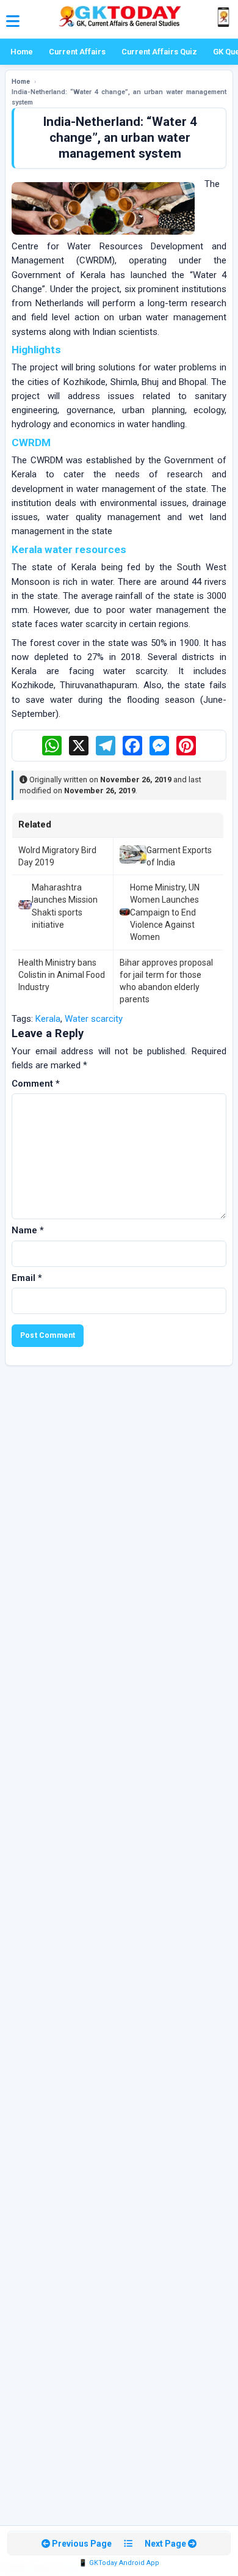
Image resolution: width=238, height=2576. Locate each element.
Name (28, 1230)
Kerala (48, 1019)
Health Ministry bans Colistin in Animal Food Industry (62, 975)
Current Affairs (77, 52)
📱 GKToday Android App (119, 2563)
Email (27, 1278)
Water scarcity (94, 1019)
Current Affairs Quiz (159, 52)
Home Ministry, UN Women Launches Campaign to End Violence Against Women (165, 912)
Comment (36, 1084)
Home (22, 52)
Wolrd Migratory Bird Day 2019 (57, 856)
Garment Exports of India (179, 856)
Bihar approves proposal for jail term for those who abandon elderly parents (166, 981)
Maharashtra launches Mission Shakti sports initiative (65, 906)
